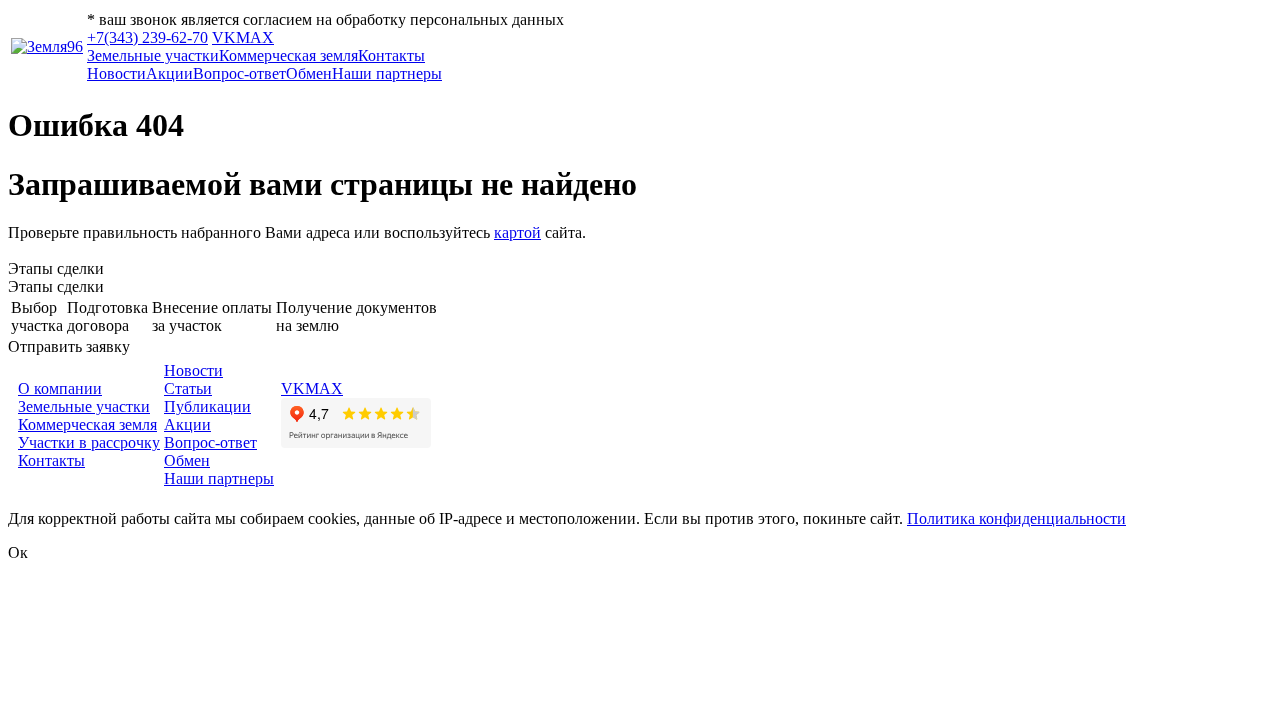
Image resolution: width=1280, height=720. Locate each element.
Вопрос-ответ (239, 73)
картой (517, 232)
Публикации (207, 406)
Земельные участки (153, 55)
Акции (169, 73)
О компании (60, 388)
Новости (116, 73)
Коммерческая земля (288, 55)
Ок (18, 552)
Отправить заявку (69, 346)
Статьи (188, 388)
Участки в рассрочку (89, 442)
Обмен (309, 73)
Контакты (391, 55)
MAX (255, 37)
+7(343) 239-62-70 (147, 37)
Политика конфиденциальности (1016, 518)
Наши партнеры (387, 73)
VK (224, 37)
